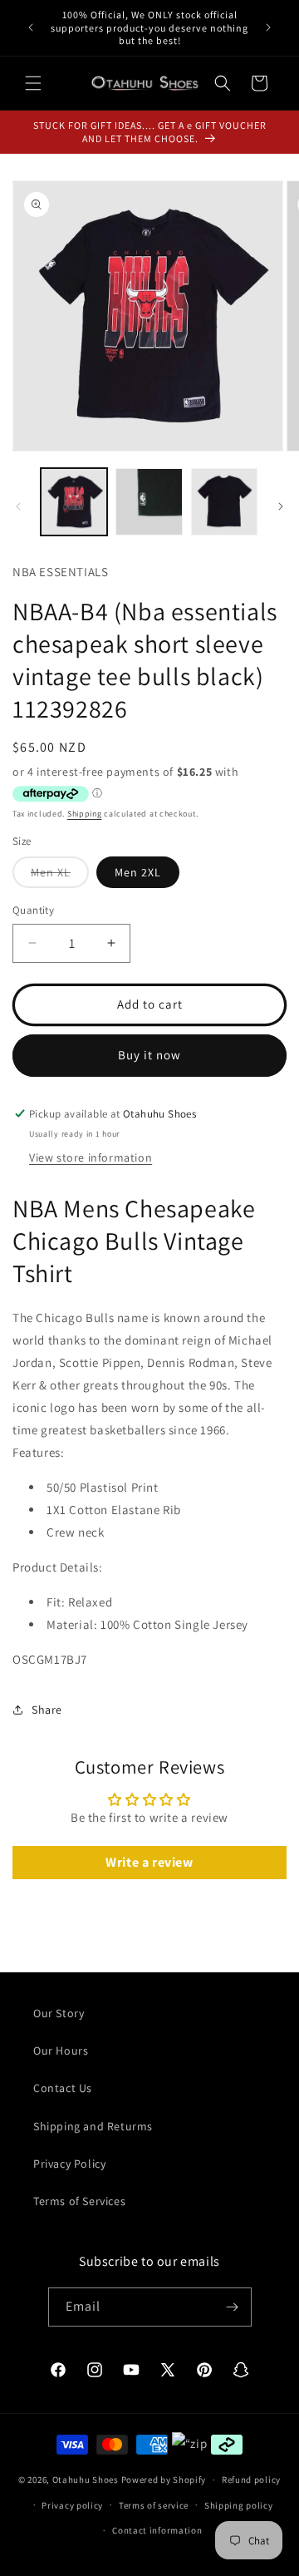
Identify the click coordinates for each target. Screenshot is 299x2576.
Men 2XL (138, 872)
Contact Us (63, 2088)
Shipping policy (239, 2505)
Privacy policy (72, 2505)
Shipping (85, 814)
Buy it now (149, 1055)
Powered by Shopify (164, 2480)
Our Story (59, 2013)
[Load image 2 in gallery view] (149, 501)
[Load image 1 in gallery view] (74, 501)
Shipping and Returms (93, 2126)
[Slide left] (18, 506)
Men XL (60, 876)
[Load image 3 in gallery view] (224, 501)
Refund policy (251, 2480)
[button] (33, 83)
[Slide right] (281, 506)
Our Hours (61, 2050)
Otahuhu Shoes (86, 2480)
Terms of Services (79, 2201)
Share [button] (47, 1710)
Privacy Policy (69, 2164)
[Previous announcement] (31, 27)
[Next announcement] (268, 27)
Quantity (33, 910)
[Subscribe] (233, 2307)
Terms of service (154, 2505)
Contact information (157, 2530)
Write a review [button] (149, 1862)
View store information (91, 1157)
